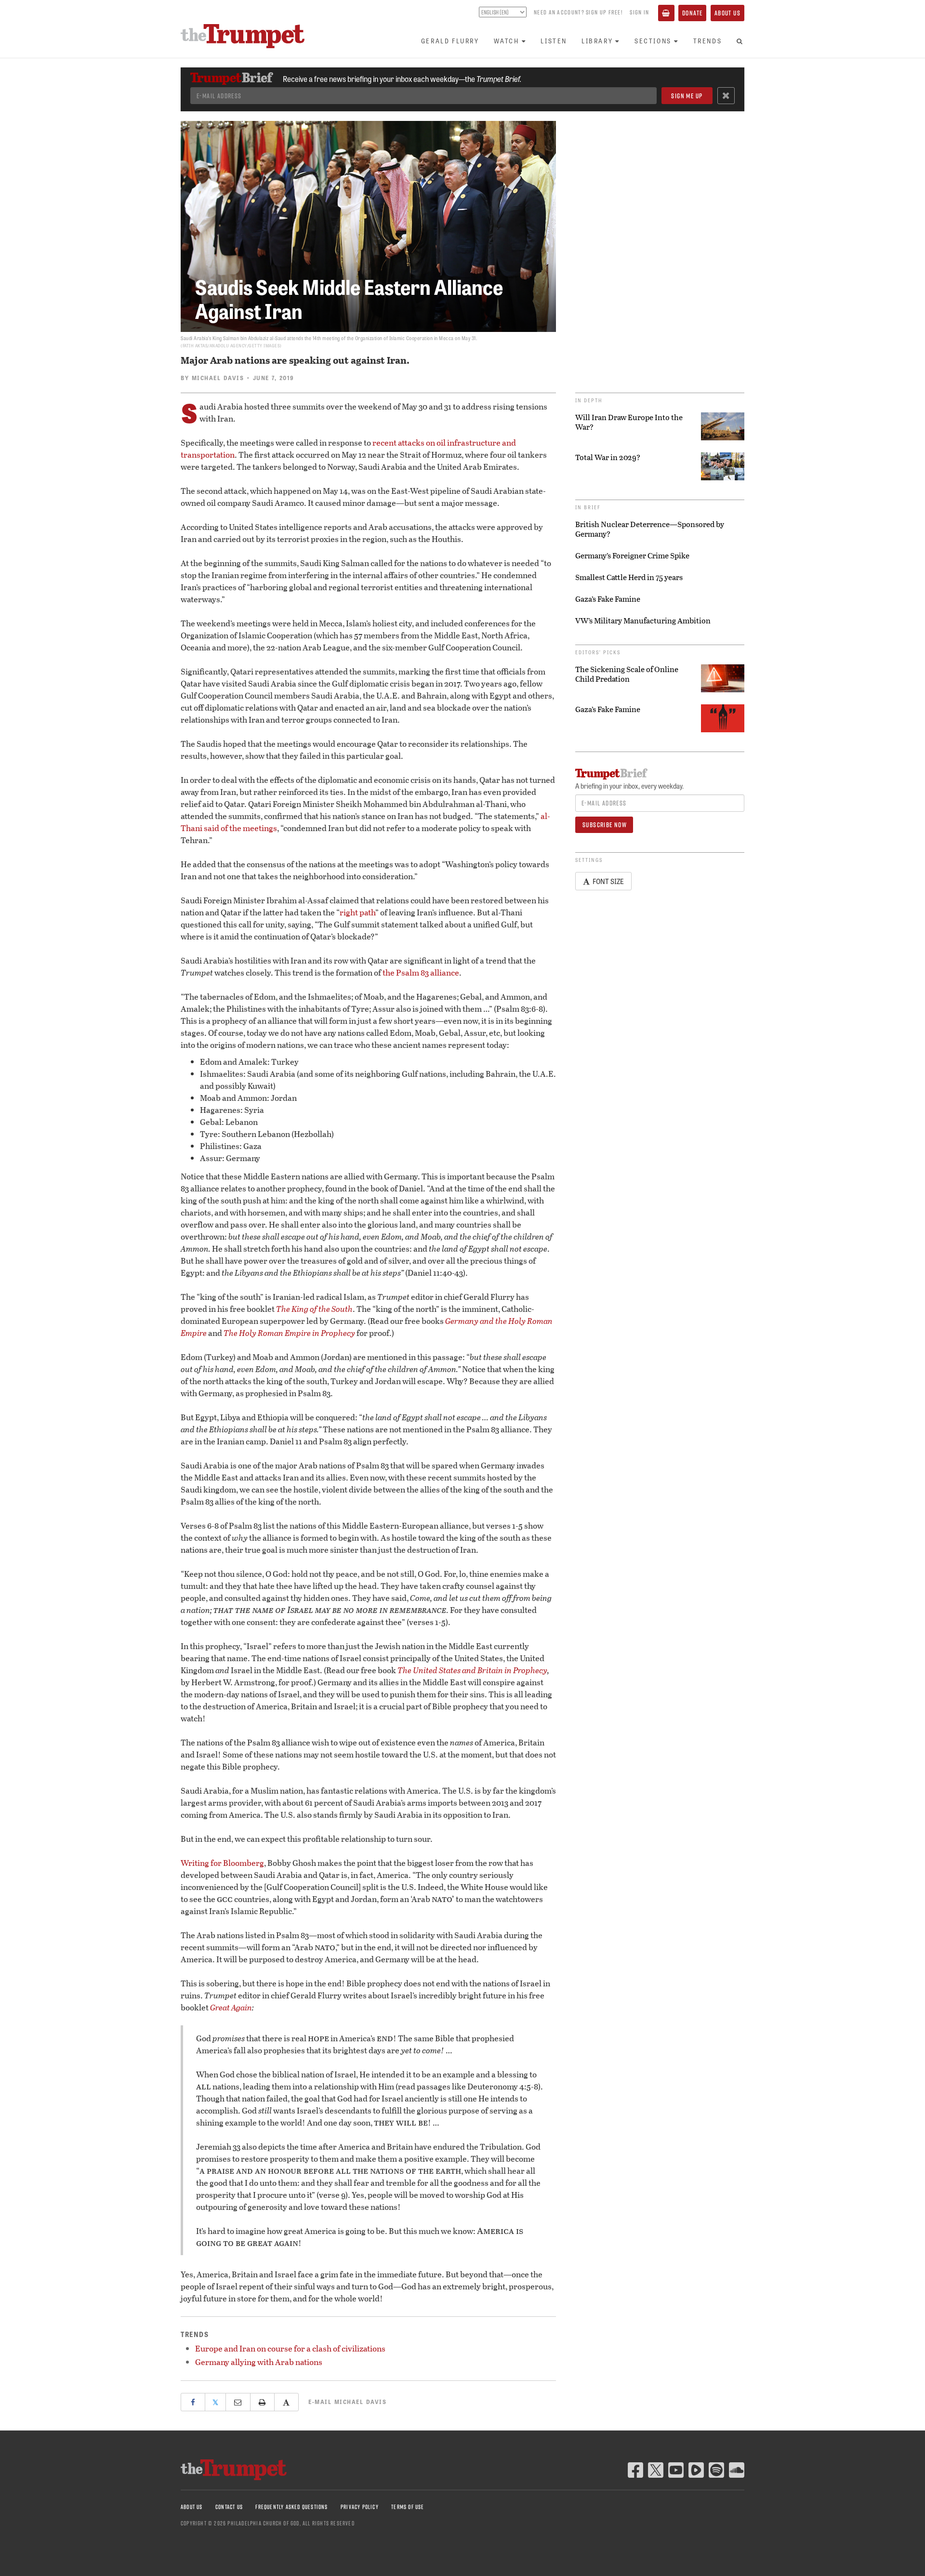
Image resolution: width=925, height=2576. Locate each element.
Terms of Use (408, 2507)
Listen (554, 41)
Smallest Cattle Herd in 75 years (629, 577)
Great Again (231, 2007)
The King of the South (314, 1309)
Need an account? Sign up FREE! (578, 12)
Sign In (639, 12)
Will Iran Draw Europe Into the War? (629, 422)
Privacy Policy (360, 2507)
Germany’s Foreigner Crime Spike (632, 555)
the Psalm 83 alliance (421, 972)
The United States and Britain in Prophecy (472, 1670)
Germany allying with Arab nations (259, 2362)
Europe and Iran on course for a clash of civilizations (290, 2348)
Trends (708, 41)
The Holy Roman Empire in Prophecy (289, 1333)
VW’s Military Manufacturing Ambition (643, 621)
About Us (727, 13)
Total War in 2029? (608, 457)
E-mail (347, 2402)
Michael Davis (218, 378)
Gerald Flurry (450, 41)
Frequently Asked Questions (291, 2507)
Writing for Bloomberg (222, 1863)
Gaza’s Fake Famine (608, 599)
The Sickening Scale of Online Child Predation (627, 674)
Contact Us (229, 2507)
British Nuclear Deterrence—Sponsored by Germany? (650, 529)
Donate (692, 13)
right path (357, 912)
